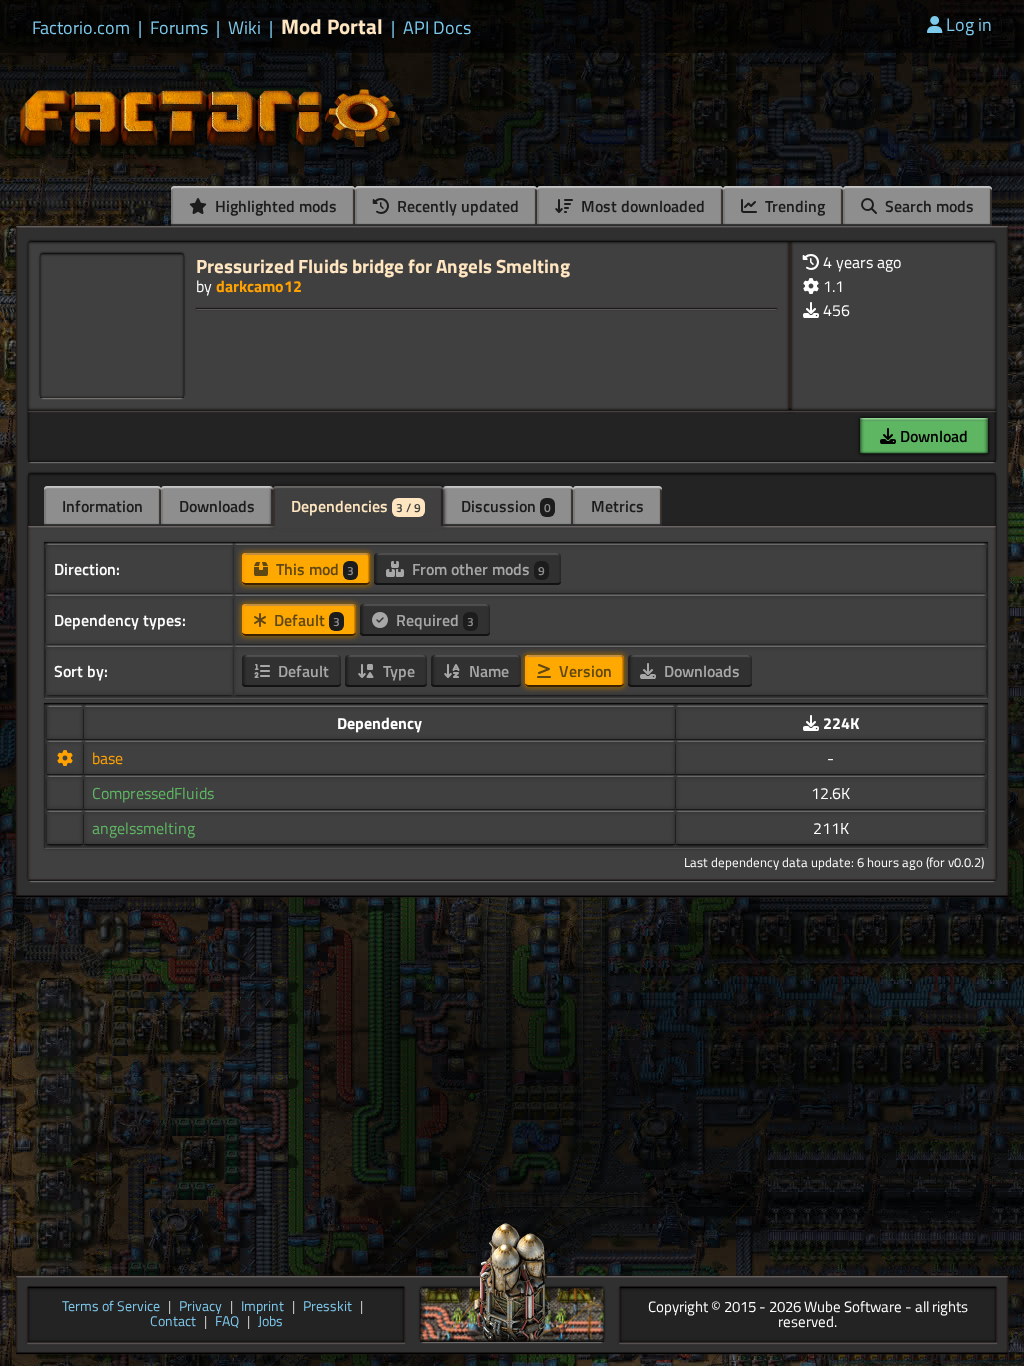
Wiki (244, 28)
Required (433, 620)
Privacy (200, 1307)
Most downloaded (641, 206)
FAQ (227, 1322)
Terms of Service (111, 1307)
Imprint (262, 1307)
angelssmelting (143, 828)
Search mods (927, 206)
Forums (179, 28)
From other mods (476, 569)
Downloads (217, 506)
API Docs (437, 28)
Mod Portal (332, 26)
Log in (969, 24)
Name (487, 671)
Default (305, 620)
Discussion (506, 506)
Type (397, 671)
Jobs (270, 1322)
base (107, 758)
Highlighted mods (274, 206)
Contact (173, 1322)
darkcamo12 (259, 286)
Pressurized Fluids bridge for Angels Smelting (383, 265)
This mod (313, 569)
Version (583, 671)
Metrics (617, 506)
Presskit (327, 1307)
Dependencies (356, 506)
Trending (793, 206)
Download (932, 436)
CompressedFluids (153, 793)
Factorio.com (81, 28)
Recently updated (456, 206)
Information (102, 506)
